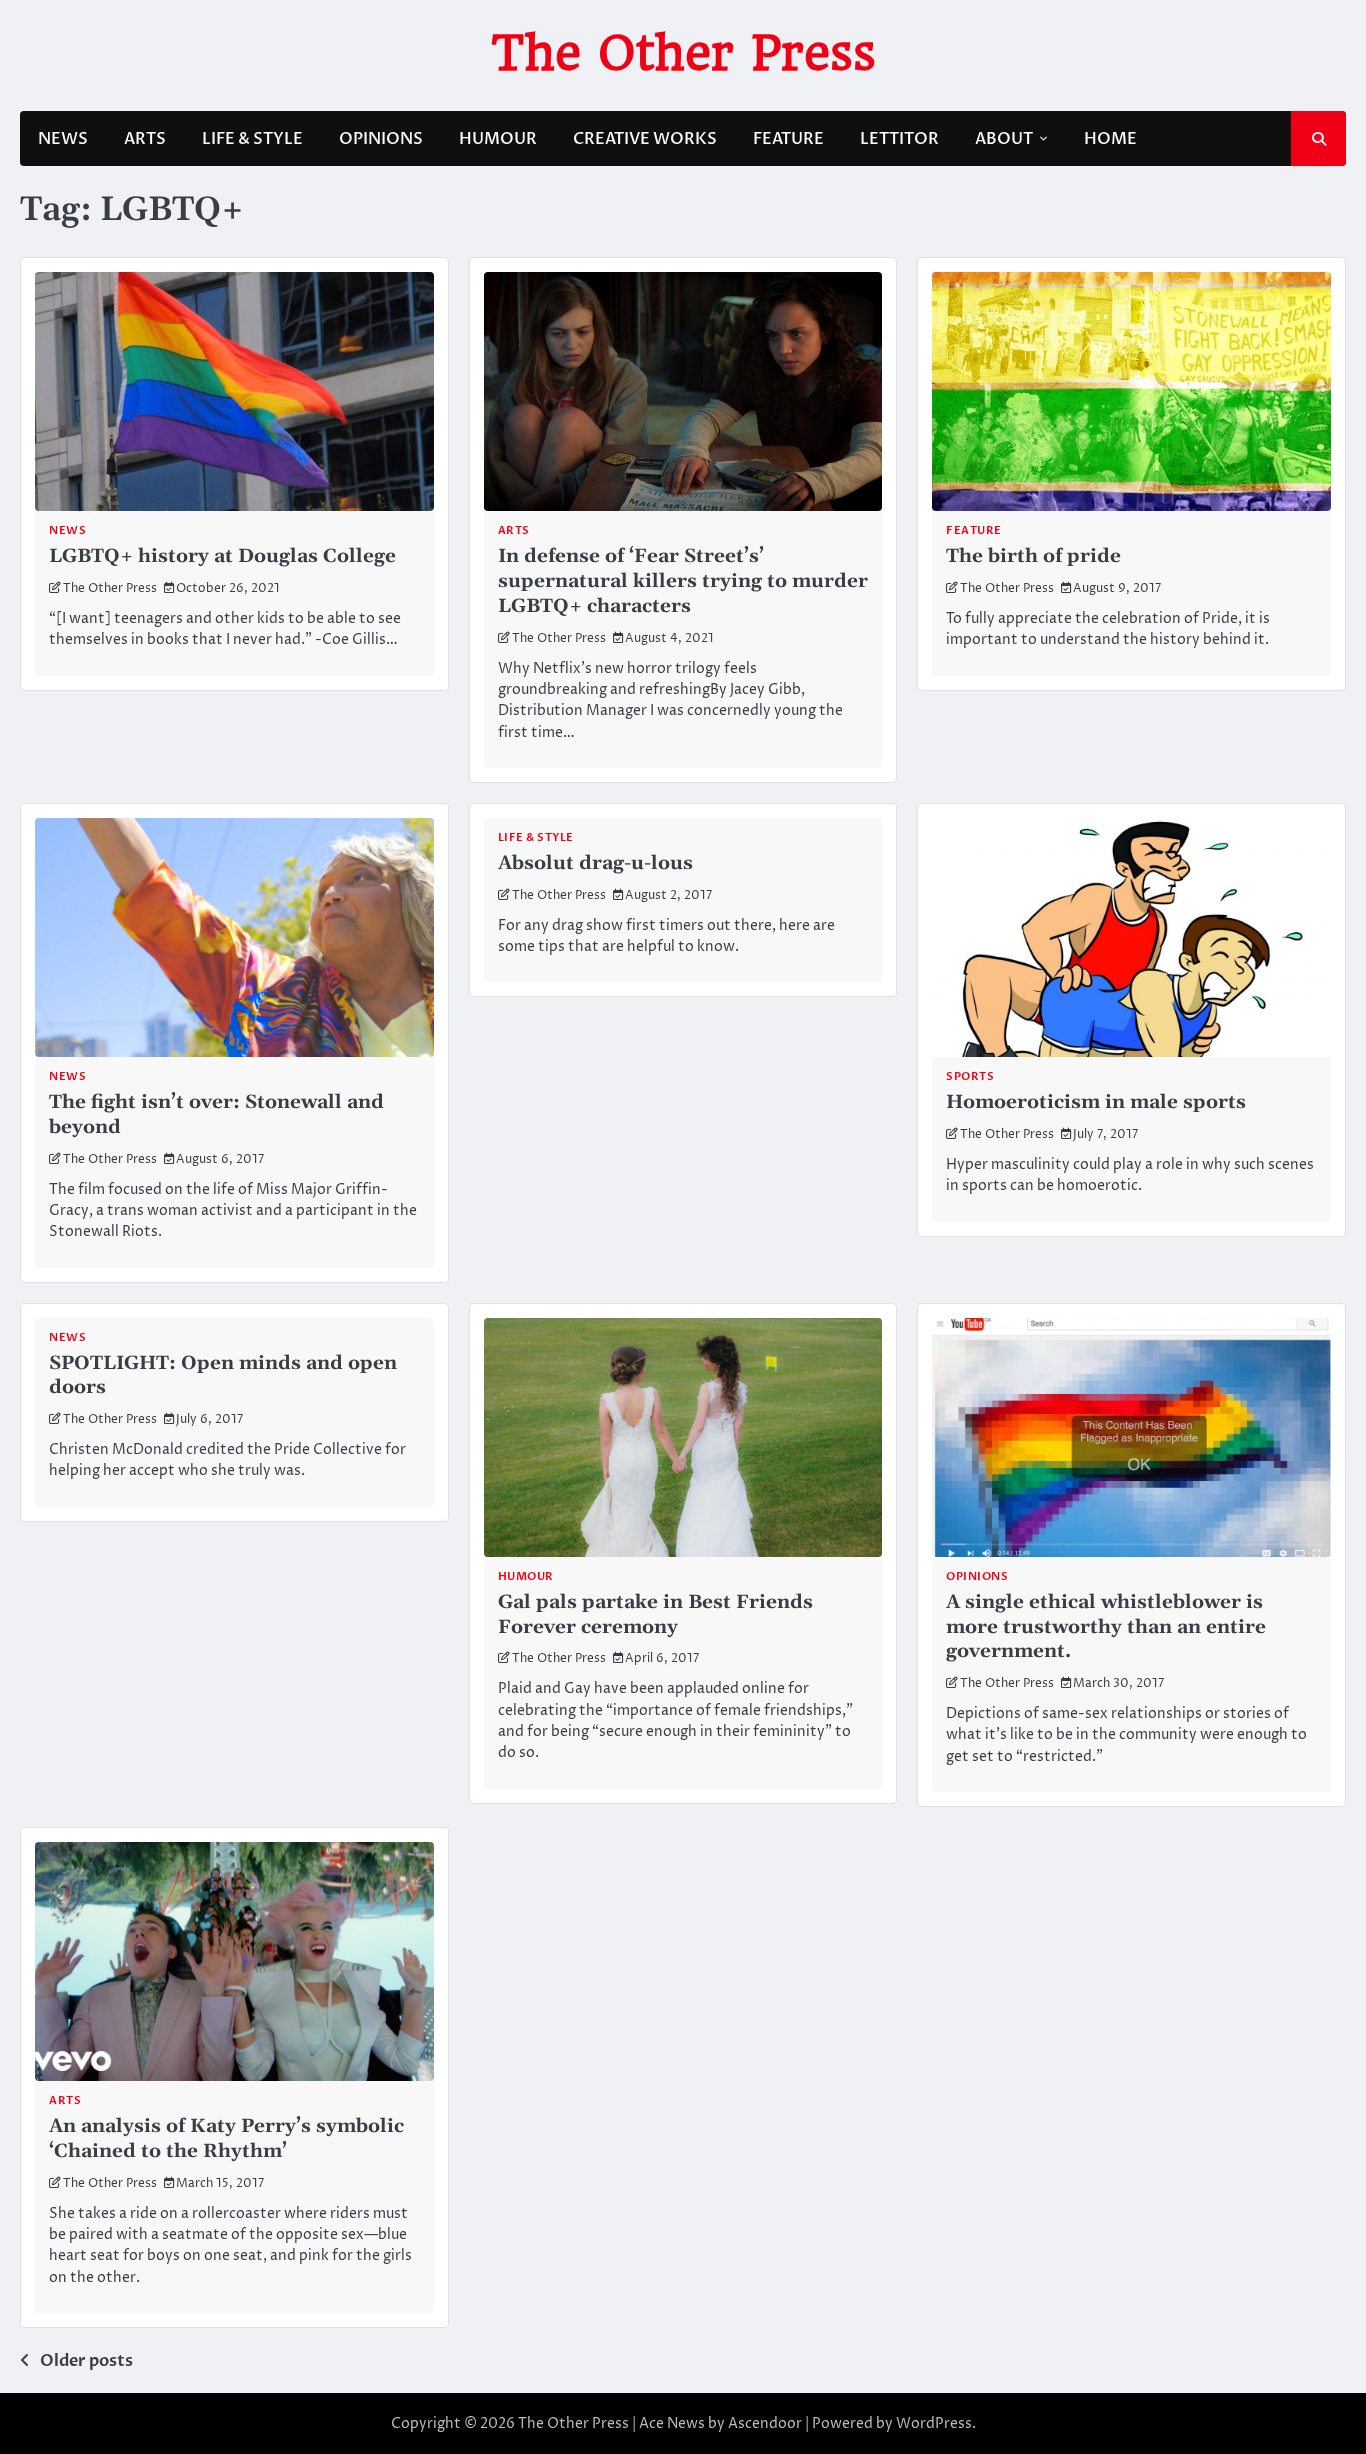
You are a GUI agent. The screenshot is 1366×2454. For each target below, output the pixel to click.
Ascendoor (765, 2423)
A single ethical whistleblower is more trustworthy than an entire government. (1106, 1627)
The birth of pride (1033, 556)
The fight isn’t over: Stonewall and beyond (216, 1115)
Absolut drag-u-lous (595, 863)
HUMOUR (498, 139)
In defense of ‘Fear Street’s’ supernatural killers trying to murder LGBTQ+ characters (683, 581)
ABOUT (1004, 139)
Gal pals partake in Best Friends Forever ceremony (655, 1615)
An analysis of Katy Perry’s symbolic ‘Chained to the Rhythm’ (226, 2139)
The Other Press (683, 53)
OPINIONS (381, 139)
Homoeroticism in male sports (1096, 1102)
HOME (1110, 139)
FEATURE (788, 139)
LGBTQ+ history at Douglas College (222, 556)
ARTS (145, 139)
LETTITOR (899, 139)
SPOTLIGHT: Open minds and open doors (223, 1376)
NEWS (63, 139)
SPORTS (970, 1076)
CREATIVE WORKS (645, 139)
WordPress (934, 2423)
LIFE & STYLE (252, 139)
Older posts (86, 2361)
